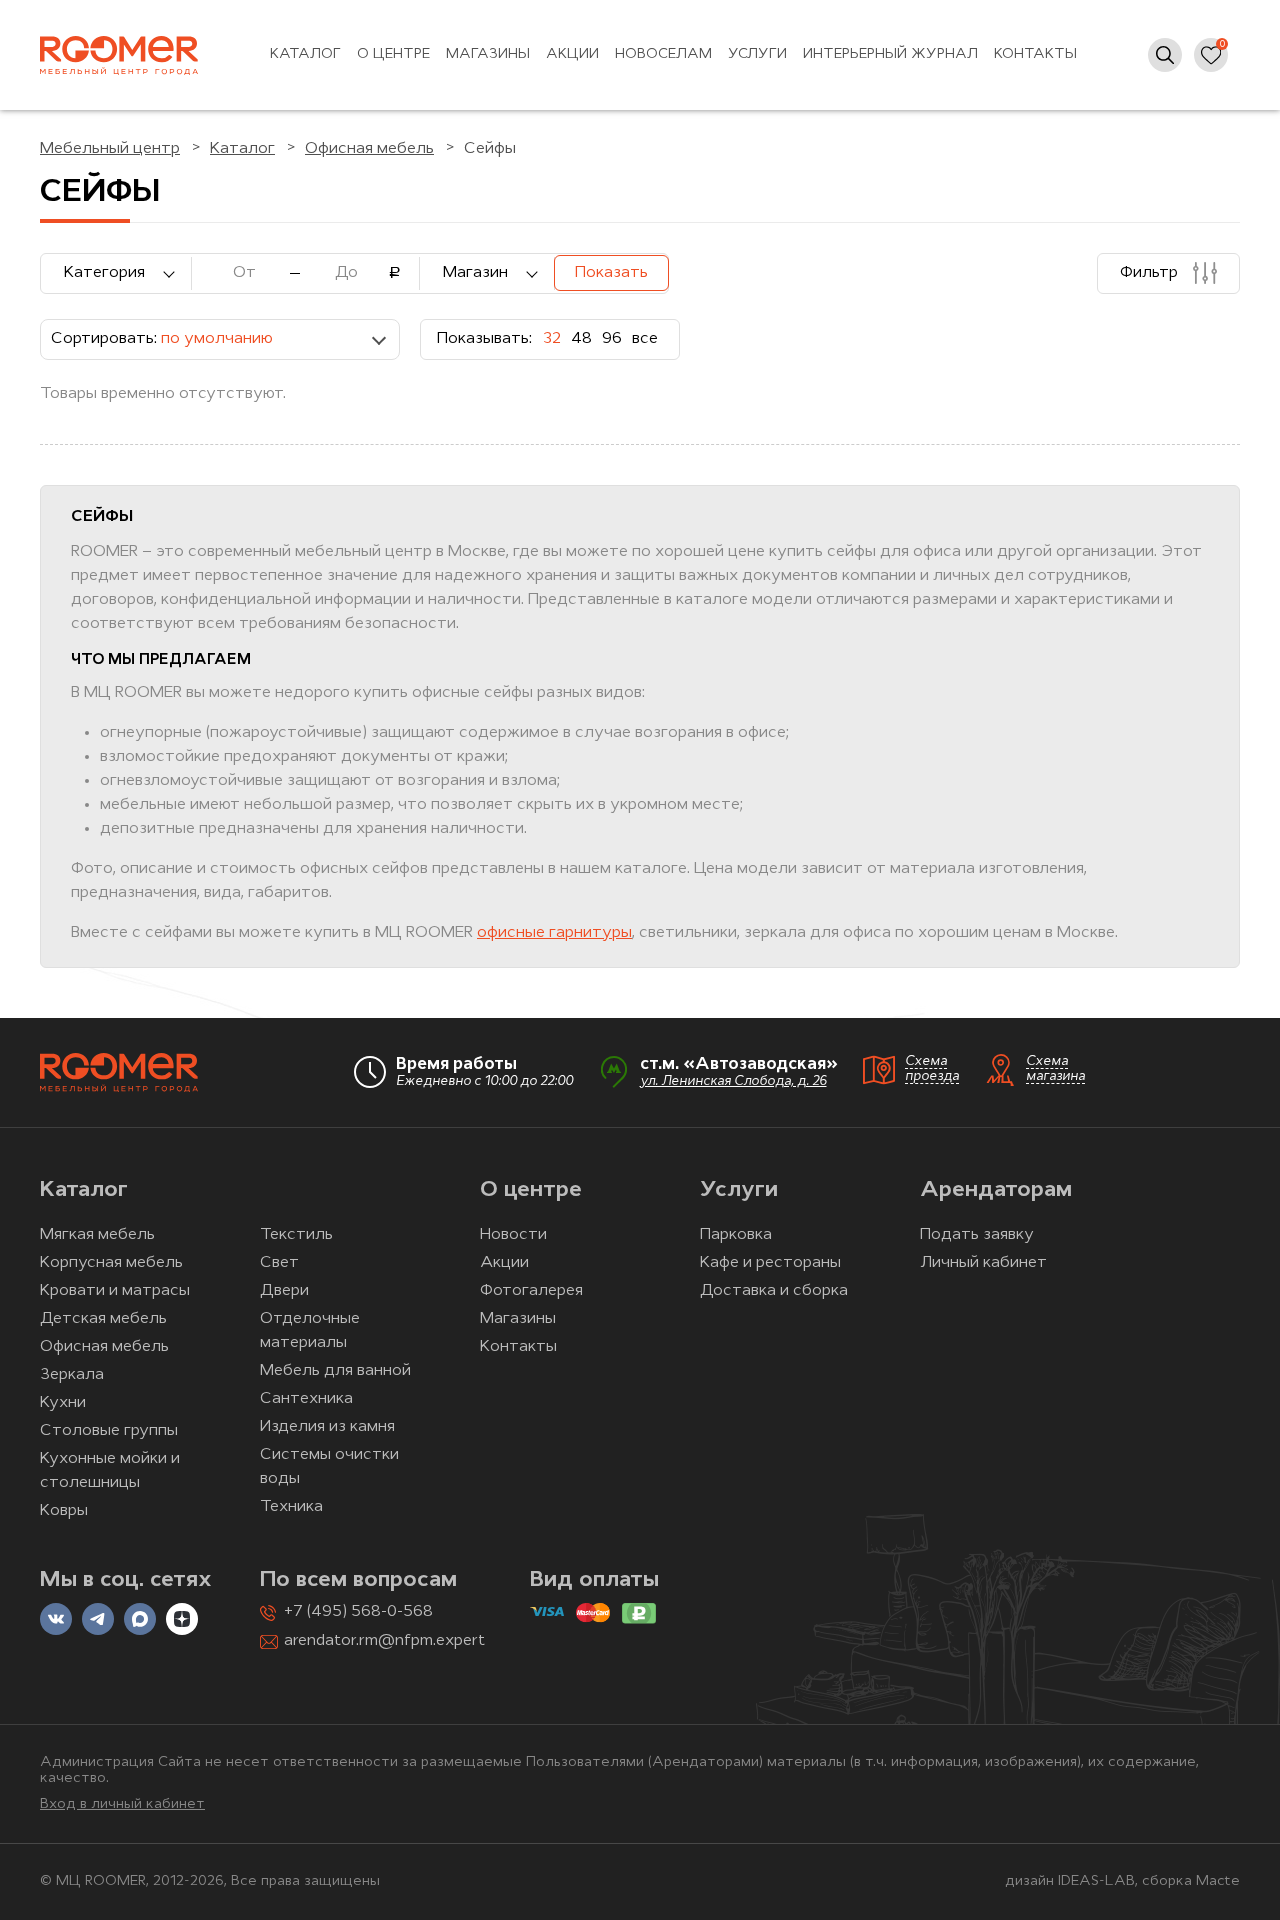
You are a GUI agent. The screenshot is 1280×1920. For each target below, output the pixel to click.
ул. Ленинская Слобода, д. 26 (733, 1081)
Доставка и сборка (774, 1291)
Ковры (64, 1511)
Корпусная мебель (111, 1263)
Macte (1218, 1881)
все (645, 339)
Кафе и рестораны (770, 1263)
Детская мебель (103, 1319)
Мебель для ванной (335, 1371)
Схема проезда (932, 1069)
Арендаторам (996, 1190)
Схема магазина (1055, 1069)
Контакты (1035, 54)
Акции (572, 54)
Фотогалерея (531, 1291)
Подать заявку (977, 1235)
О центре (393, 54)
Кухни (63, 1403)
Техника (291, 1507)
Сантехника (306, 1399)
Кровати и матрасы (115, 1291)
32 (552, 339)
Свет (279, 1263)
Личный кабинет (983, 1263)
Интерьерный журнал (890, 54)
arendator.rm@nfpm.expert (384, 1641)
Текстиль (296, 1235)
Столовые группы (109, 1431)
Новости (513, 1235)
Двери (284, 1291)
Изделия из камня (327, 1427)
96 (612, 339)
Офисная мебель (104, 1347)
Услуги (757, 54)
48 (581, 339)
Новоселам (663, 54)
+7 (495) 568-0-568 (358, 1612)
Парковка (736, 1235)
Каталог (305, 54)
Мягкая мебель (97, 1235)
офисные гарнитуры (554, 933)
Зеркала (72, 1375)
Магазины (488, 54)
